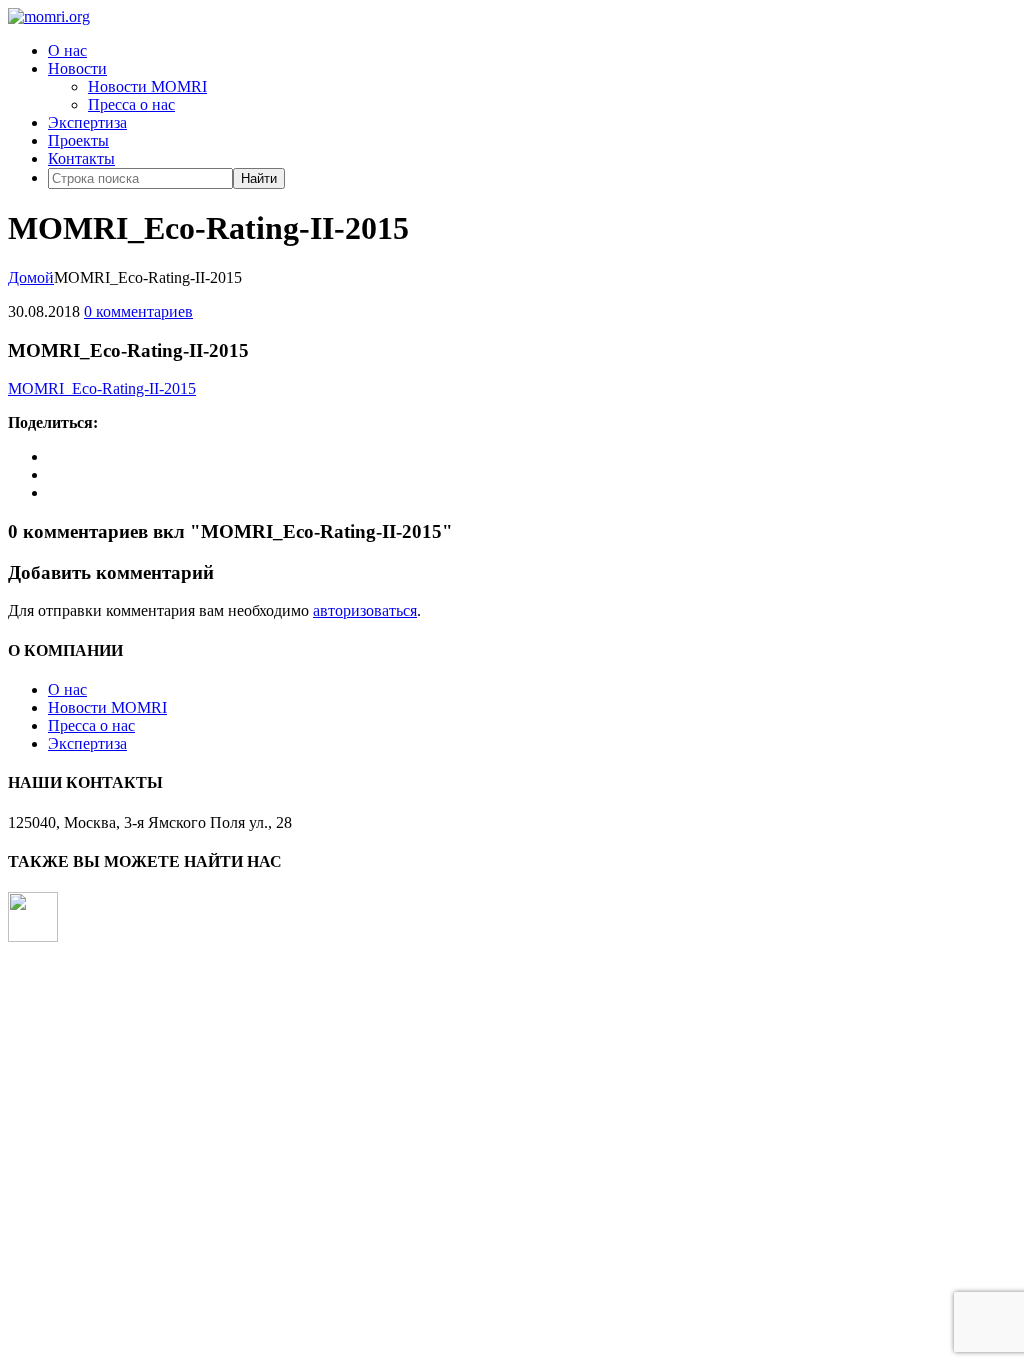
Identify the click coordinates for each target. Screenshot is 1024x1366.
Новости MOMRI (147, 86)
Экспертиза (87, 122)
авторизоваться (365, 610)
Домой (31, 277)
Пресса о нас (131, 104)
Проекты (78, 140)
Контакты (81, 158)
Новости (77, 68)
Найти (259, 178)
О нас (67, 50)
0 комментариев (138, 311)
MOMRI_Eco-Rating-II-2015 (102, 388)
